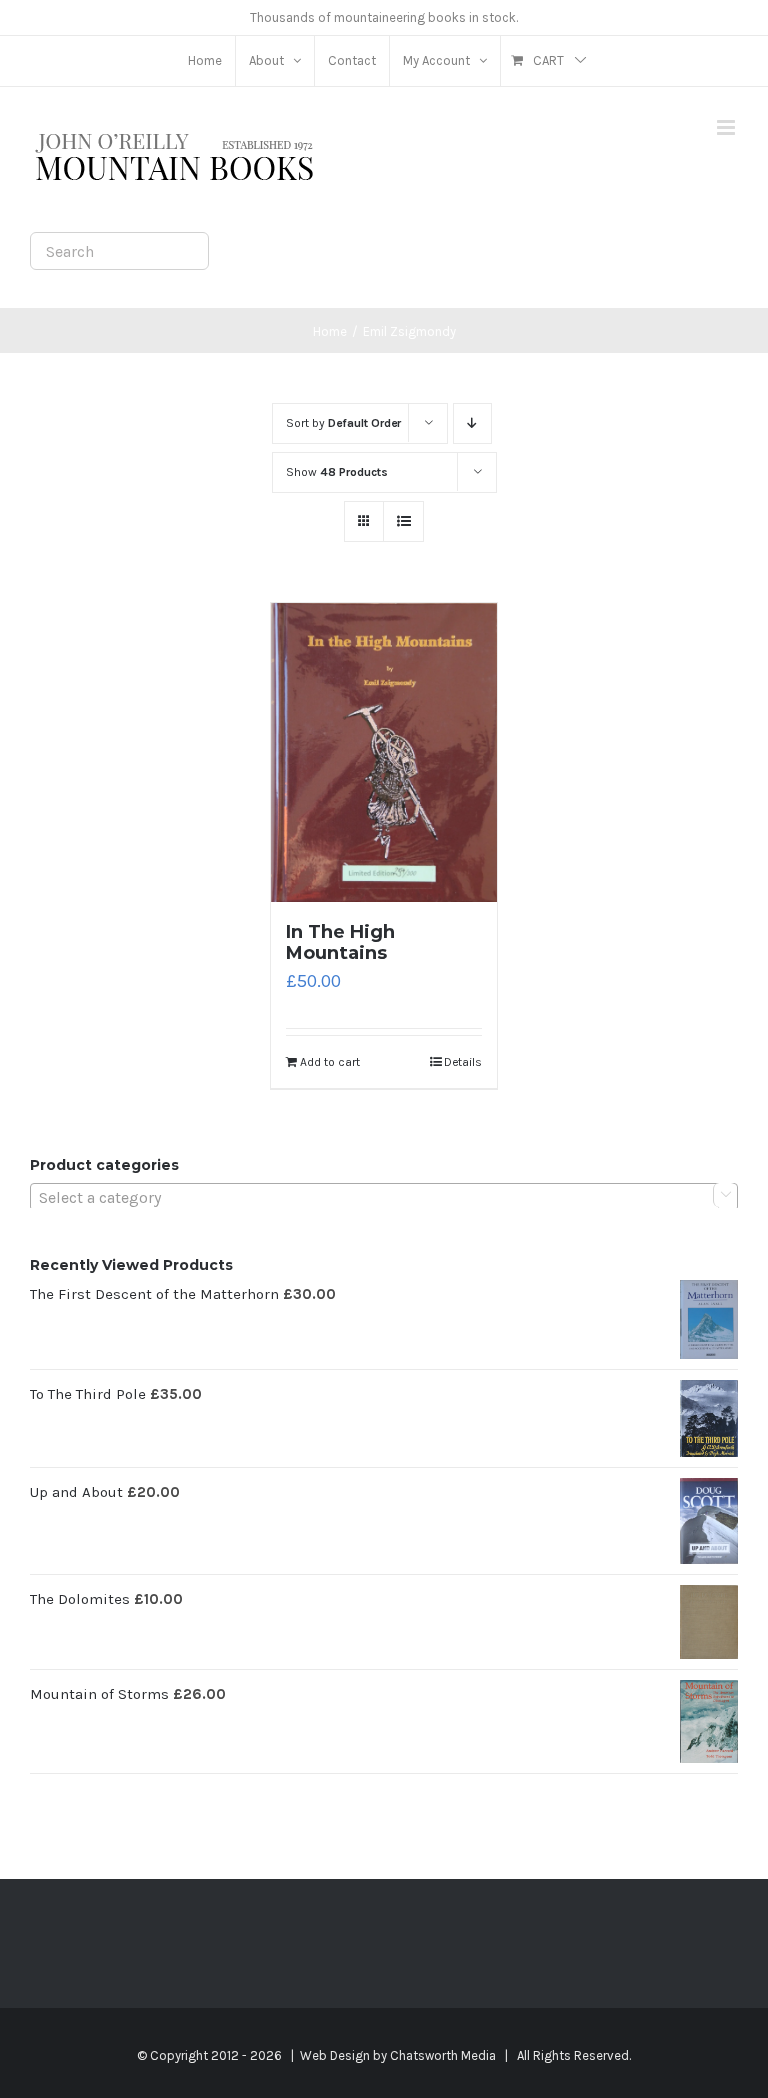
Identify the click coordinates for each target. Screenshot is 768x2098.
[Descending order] (472, 423)
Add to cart (330, 1062)
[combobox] (384, 1197)
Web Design (335, 2055)
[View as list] (403, 521)
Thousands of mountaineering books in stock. (384, 17)
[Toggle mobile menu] (727, 127)
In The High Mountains (340, 943)
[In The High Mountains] (384, 752)
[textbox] (384, 1198)
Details (463, 1062)
